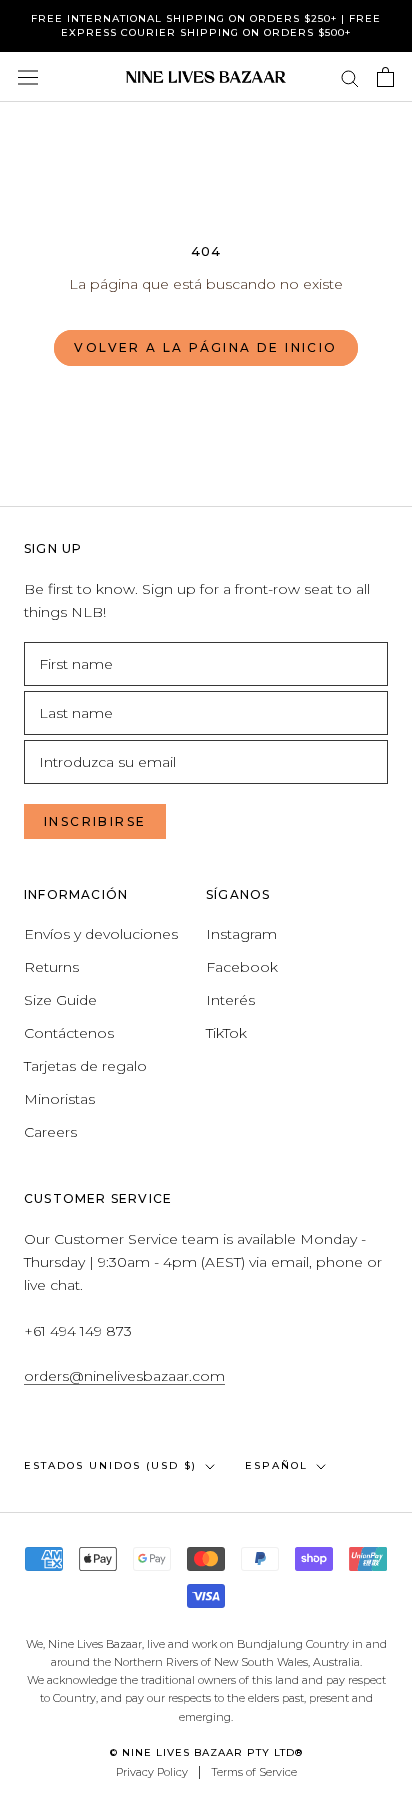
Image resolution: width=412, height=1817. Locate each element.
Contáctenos (69, 1033)
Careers (50, 1132)
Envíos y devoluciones (101, 934)
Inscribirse (95, 821)
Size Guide (60, 1000)
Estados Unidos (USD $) (110, 1465)
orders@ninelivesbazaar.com (124, 1376)
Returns (51, 967)
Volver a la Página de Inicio (205, 347)
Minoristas (59, 1099)
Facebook (242, 967)
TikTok (226, 1033)
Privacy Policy (152, 1772)
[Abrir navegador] (28, 77)
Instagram (241, 934)
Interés (230, 1000)
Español (276, 1465)
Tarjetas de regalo (85, 1066)
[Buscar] (350, 77)
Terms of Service (254, 1772)
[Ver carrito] (385, 77)
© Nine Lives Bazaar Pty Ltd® (206, 1752)
